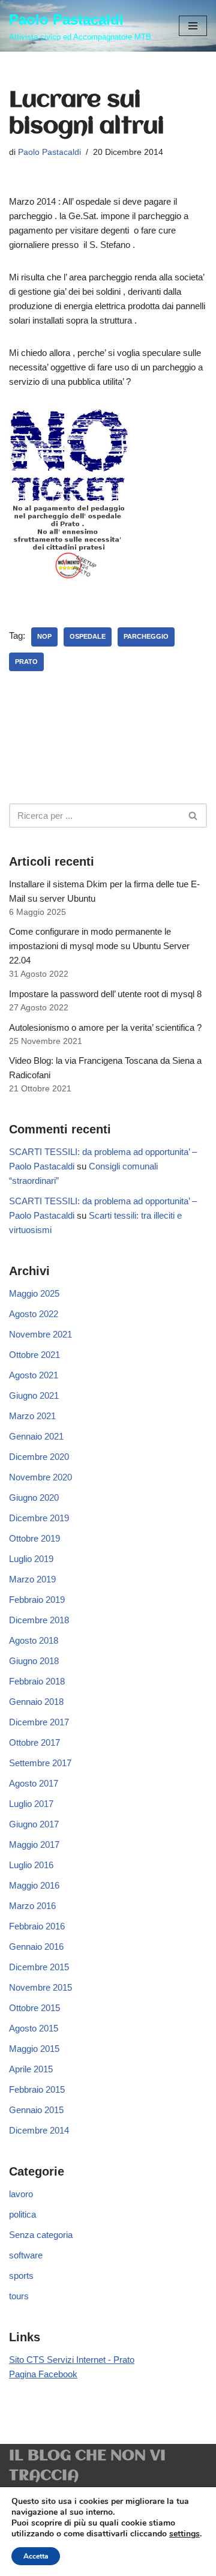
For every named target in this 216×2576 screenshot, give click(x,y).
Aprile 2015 (31, 2069)
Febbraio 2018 (37, 1681)
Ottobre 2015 (34, 2008)
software (26, 2255)
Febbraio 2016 (37, 1926)
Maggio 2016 (34, 1885)
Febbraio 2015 (37, 2089)
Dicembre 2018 (39, 1620)
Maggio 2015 (34, 2049)
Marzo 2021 (32, 1416)
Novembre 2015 (40, 1987)
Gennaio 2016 (36, 1947)
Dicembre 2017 (39, 1722)
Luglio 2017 (31, 1804)
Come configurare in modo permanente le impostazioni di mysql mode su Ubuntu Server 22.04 (99, 946)
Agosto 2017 (34, 1783)
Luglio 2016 (31, 1865)
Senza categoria (41, 2235)
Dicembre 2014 (39, 2130)
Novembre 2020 (40, 1477)
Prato (26, 662)
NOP (44, 636)
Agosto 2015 (34, 2028)
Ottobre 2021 (34, 1355)
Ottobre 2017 (34, 1742)
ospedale (88, 636)
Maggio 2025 (34, 1293)
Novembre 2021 (40, 1334)
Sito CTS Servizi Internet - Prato (72, 2360)
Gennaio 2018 (36, 1702)
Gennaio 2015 (36, 2110)
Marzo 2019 (32, 1579)
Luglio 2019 (31, 1559)
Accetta (36, 2556)
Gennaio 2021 (36, 1436)
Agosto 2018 (34, 1640)
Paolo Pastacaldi (49, 152)
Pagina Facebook (43, 2374)
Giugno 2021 (34, 1395)
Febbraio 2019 (37, 1600)
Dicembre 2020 (39, 1457)
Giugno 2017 (34, 1824)
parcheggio (146, 636)
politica (22, 2214)
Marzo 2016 (32, 1906)
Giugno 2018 (34, 1661)
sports (21, 2276)
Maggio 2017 (34, 1845)
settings (184, 2534)
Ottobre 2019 (34, 1538)
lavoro (21, 2194)
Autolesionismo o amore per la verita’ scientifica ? (105, 1027)
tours (19, 2296)
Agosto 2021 (34, 1375)
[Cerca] (193, 816)
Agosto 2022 (34, 1314)
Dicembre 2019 (39, 1518)
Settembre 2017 (40, 1763)
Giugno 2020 (34, 1498)
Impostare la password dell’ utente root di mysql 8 (105, 994)
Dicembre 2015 (39, 1967)
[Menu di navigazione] (193, 26)
